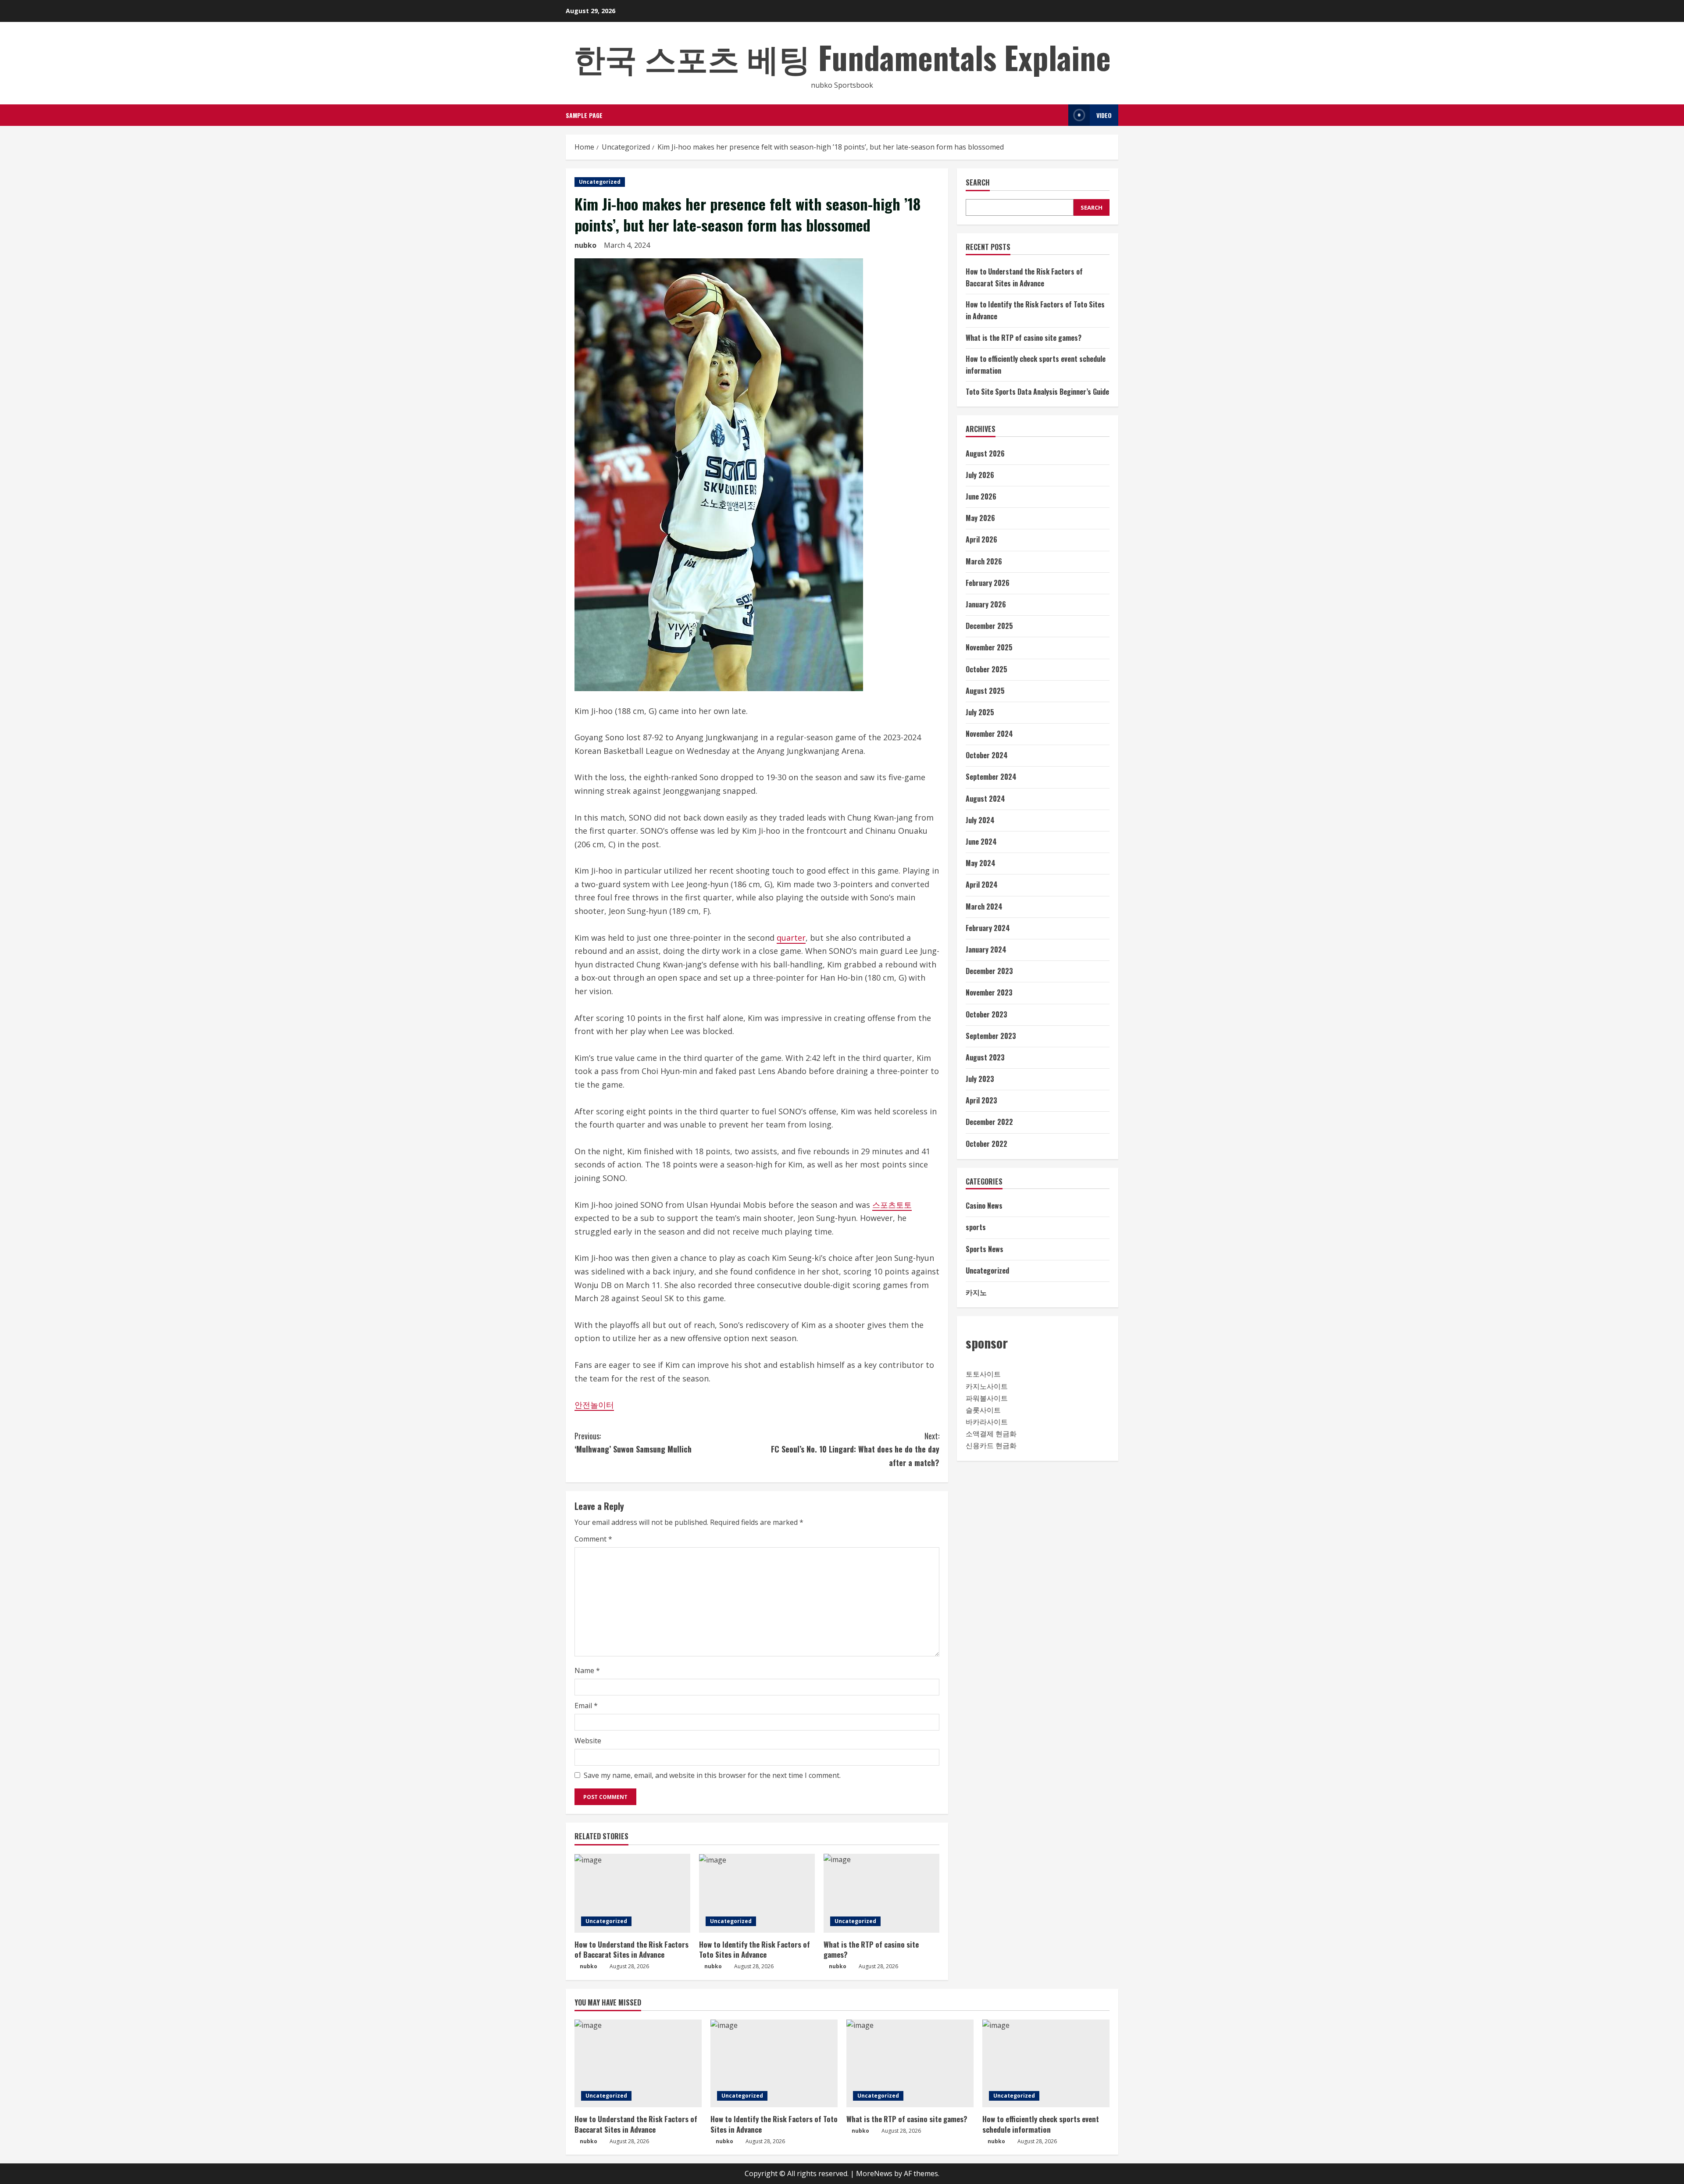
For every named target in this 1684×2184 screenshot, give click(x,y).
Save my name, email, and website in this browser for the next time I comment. (712, 1775)
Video (1104, 115)
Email (586, 1706)
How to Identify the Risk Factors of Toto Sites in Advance (755, 1950)
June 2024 (981, 842)
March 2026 (984, 561)
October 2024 (987, 755)
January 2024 (986, 949)
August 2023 (985, 1057)
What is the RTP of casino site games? (871, 1950)
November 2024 (989, 734)
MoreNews (874, 2173)
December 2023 (989, 971)
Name (587, 1670)
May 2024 (981, 863)
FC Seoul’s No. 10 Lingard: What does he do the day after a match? (855, 1449)
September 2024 (991, 777)
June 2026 (981, 496)
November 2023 (989, 993)
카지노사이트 (987, 1386)
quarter (791, 938)
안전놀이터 (594, 1405)
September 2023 (991, 1036)
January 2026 (986, 604)
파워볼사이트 (987, 1398)
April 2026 (981, 540)
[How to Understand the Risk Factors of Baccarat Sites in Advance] (632, 1893)
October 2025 (986, 669)
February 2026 (988, 583)
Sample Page (584, 115)
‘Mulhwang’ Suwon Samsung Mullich (633, 1443)
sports (976, 1228)
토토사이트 (983, 1374)
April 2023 (981, 1100)
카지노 (976, 1292)
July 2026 (980, 475)
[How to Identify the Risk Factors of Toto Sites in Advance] (757, 1893)
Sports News (985, 1249)
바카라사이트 (987, 1422)
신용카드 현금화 (991, 1446)
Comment (593, 1539)
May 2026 (980, 518)
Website (588, 1741)
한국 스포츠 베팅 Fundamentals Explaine (842, 57)
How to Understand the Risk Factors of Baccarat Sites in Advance (631, 1950)
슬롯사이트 (983, 1410)
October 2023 (986, 1014)
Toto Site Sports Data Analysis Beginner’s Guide (1037, 392)
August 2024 (985, 799)
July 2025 (980, 712)
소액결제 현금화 (991, 1434)
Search (978, 183)
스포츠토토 (892, 1205)
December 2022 (989, 1122)
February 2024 (988, 928)
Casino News (984, 1206)
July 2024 (980, 820)
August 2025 (985, 691)
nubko (585, 245)
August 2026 (985, 453)
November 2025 (989, 648)
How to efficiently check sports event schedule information (1041, 2124)
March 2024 (984, 906)
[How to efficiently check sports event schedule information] (1046, 2063)
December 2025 (989, 626)
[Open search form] (1059, 115)
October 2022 (986, 1144)
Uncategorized (600, 182)
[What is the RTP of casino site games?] (881, 1893)
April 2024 (982, 885)
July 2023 (980, 1079)
